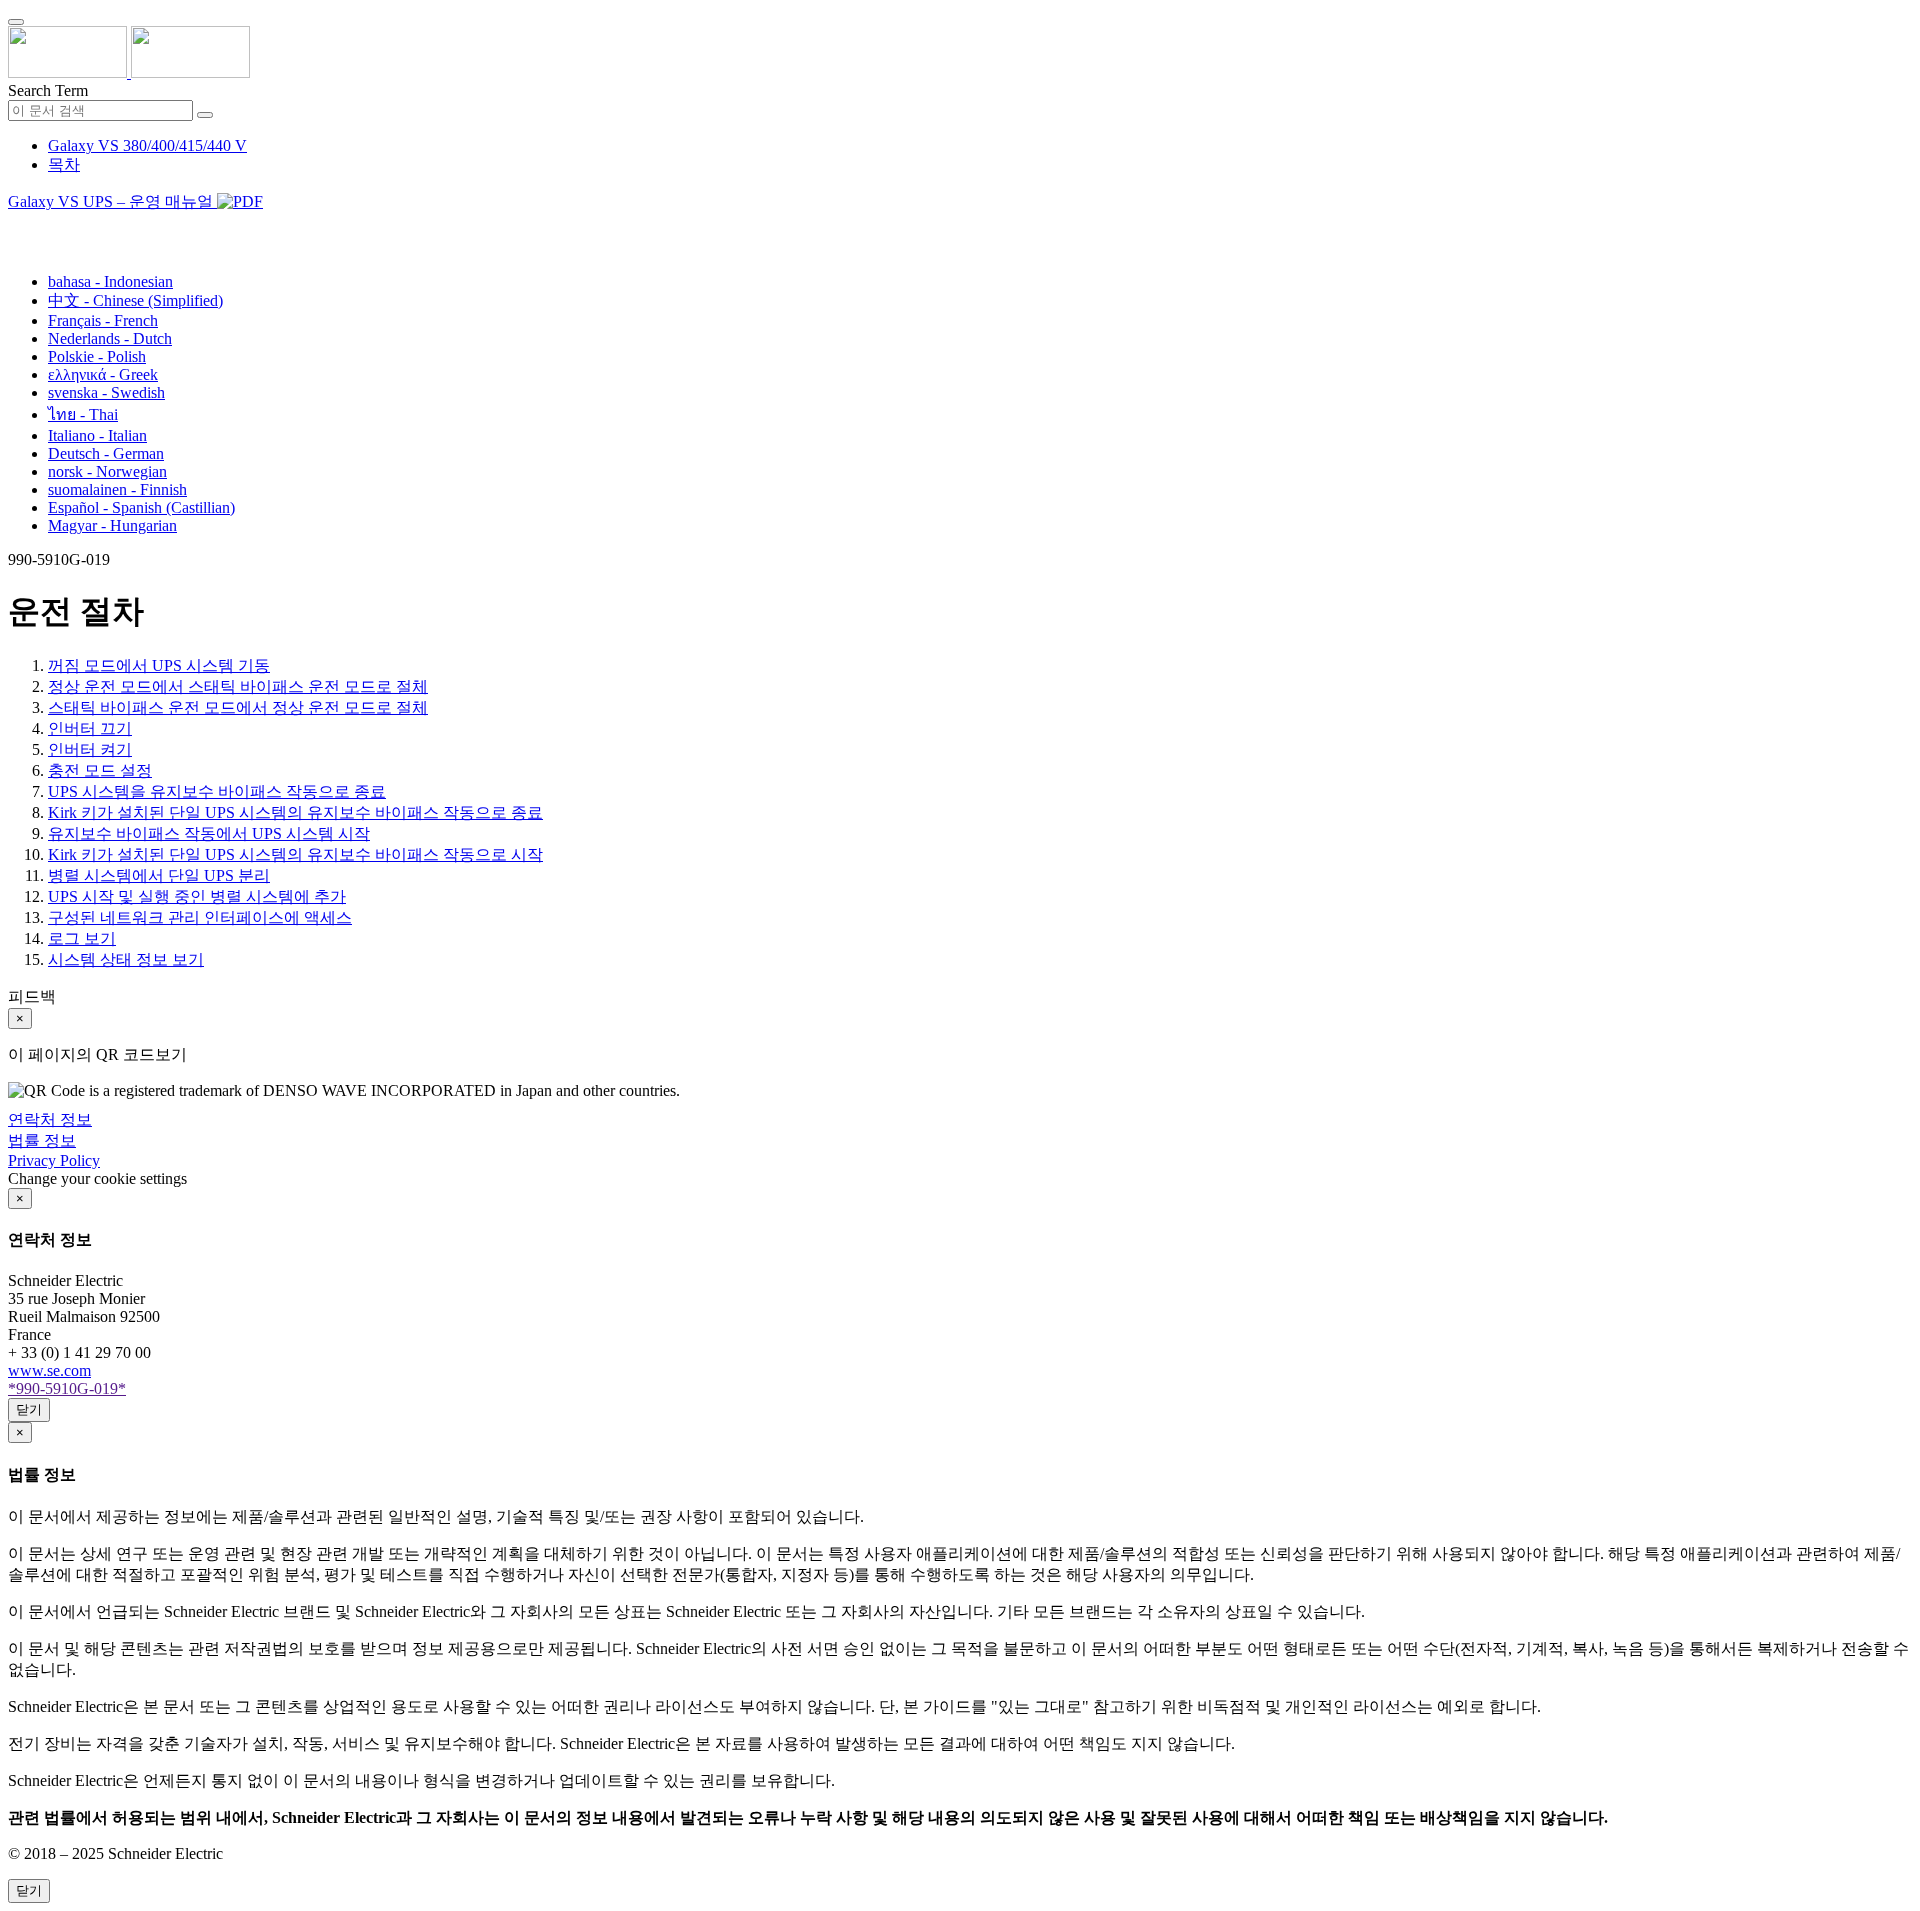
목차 (64, 164)
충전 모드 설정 (100, 770)
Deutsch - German (106, 453)
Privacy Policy (54, 1160)
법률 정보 (42, 1140)
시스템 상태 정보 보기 (126, 959)
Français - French (103, 320)
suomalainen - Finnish (117, 489)
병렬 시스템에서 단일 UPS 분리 (159, 875)
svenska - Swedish (106, 392)
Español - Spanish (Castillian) (141, 507)
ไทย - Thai (83, 414)
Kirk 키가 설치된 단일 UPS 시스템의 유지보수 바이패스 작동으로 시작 (295, 854)
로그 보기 (82, 938)
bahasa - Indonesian (110, 281)
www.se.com (49, 1370)
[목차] (16, 226)
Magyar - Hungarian (112, 525)
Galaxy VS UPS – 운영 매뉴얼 (112, 201)
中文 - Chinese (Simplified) (135, 300)
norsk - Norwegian (107, 471)
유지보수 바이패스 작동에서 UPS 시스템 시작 (209, 833)
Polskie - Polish (97, 356)
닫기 (29, 1409)
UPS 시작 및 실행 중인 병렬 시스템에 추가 (197, 896)
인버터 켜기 (90, 749)
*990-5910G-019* (67, 1388)
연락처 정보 (50, 1119)
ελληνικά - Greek (103, 374)
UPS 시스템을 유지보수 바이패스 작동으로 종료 (217, 791)
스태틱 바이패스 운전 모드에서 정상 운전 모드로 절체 (238, 707)
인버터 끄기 (90, 728)
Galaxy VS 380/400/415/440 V (147, 145)
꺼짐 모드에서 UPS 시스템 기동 (159, 665)
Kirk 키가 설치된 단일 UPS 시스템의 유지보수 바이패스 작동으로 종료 (295, 812)
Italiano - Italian (97, 435)
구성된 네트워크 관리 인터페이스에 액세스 (200, 917)
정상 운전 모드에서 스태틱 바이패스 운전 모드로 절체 (238, 686)
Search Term (48, 90)
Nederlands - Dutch (110, 338)
